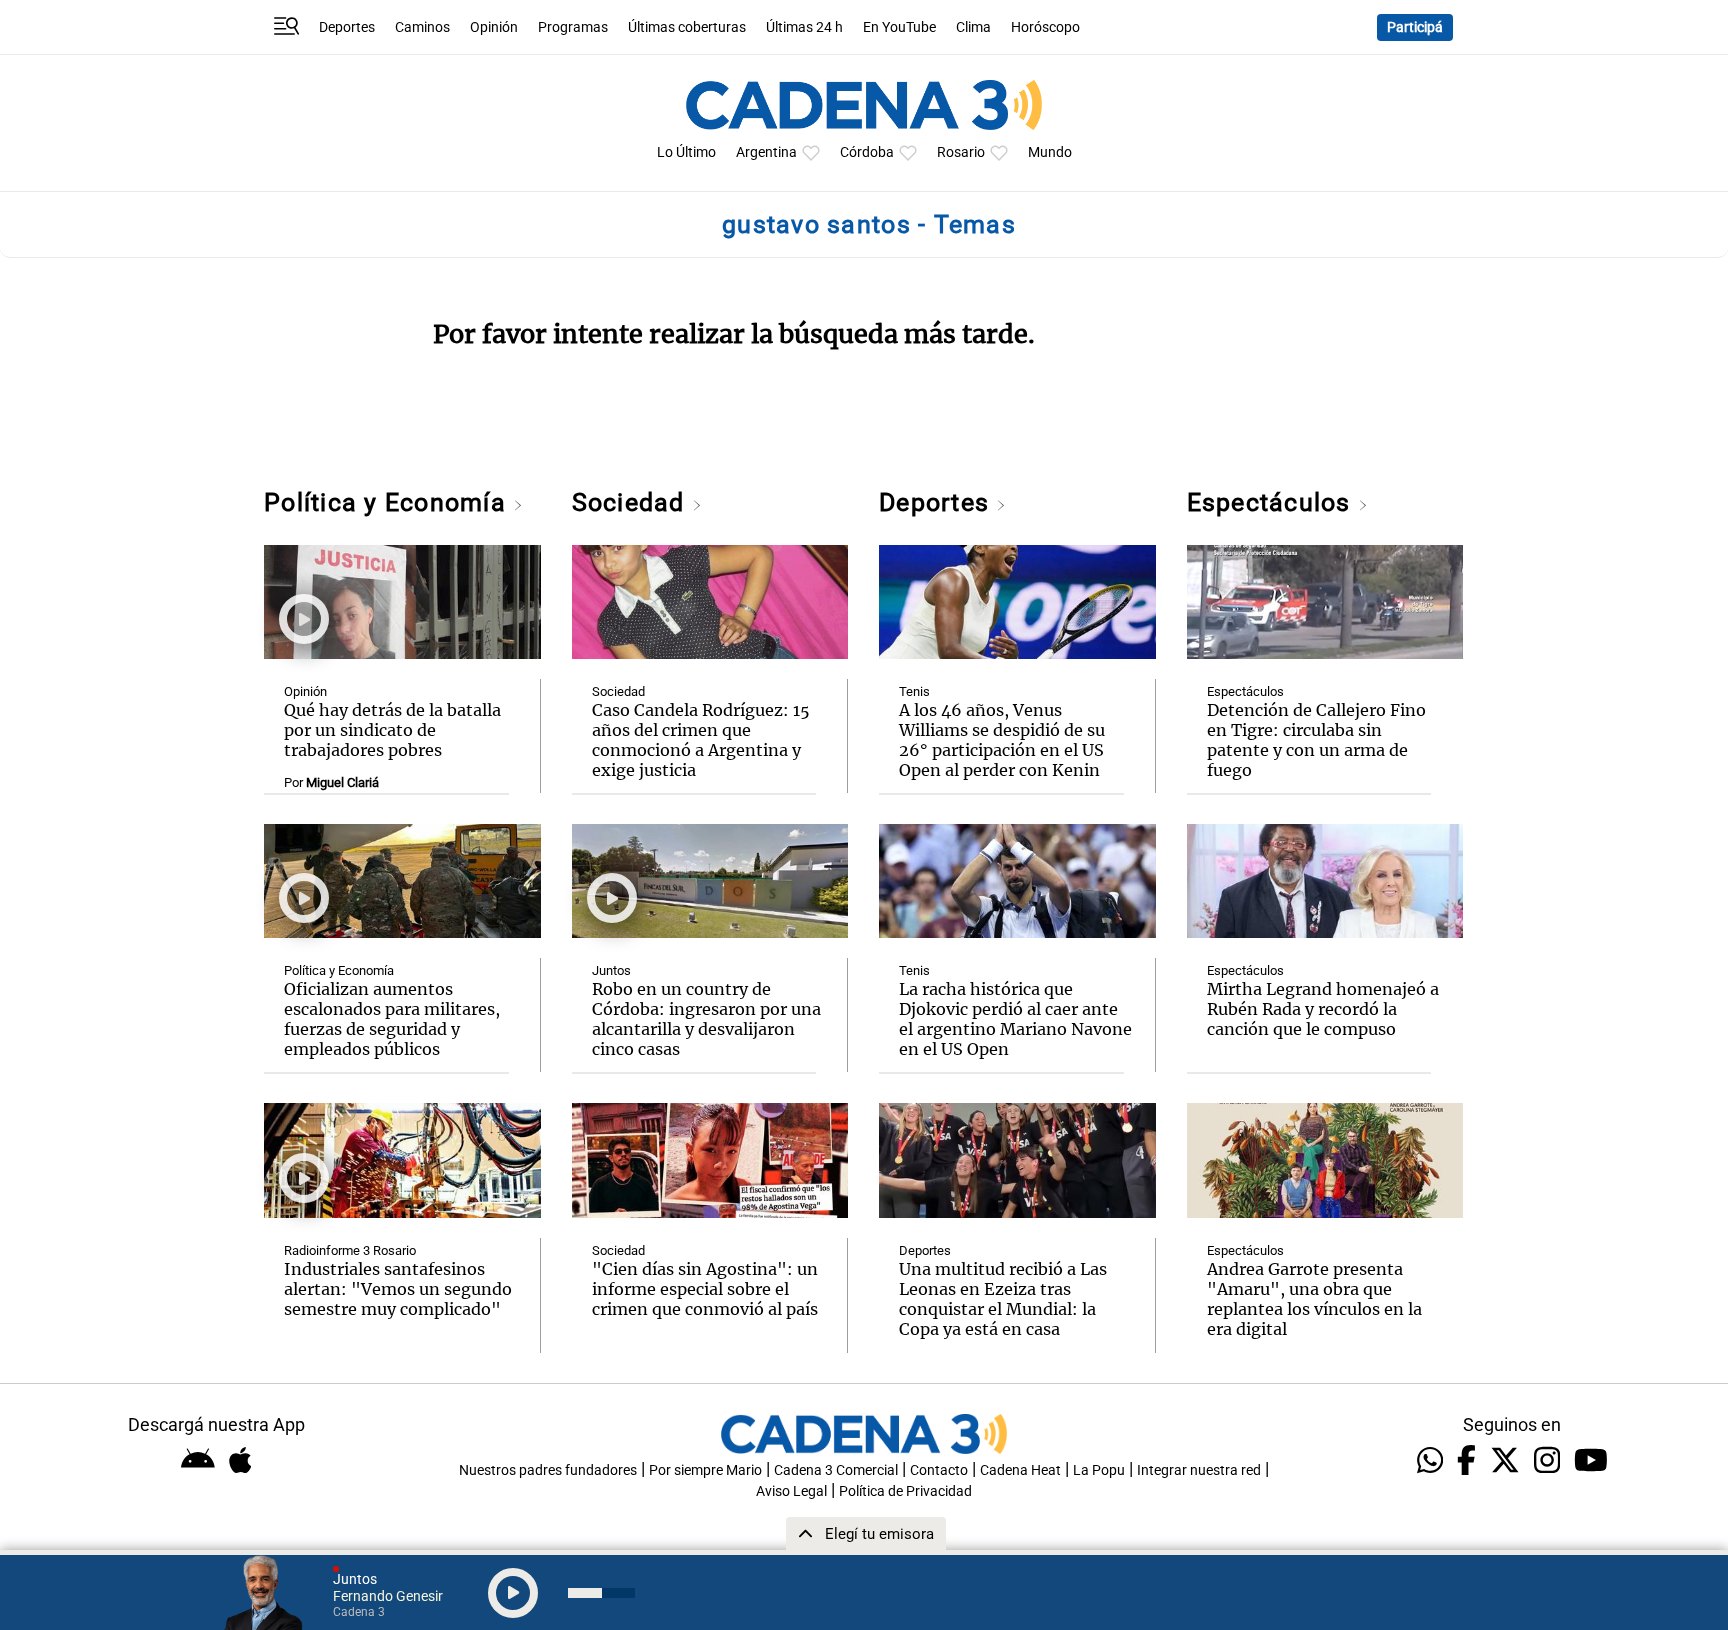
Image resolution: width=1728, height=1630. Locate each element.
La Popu (1099, 1470)
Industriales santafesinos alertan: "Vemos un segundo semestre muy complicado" (398, 1289)
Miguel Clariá (342, 782)
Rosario (961, 152)
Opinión (494, 27)
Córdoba (867, 152)
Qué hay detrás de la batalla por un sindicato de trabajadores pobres (392, 730)
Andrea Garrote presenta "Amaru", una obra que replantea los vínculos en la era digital (1314, 1299)
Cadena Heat (1020, 1470)
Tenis (914, 691)
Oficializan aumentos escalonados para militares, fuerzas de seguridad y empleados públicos (392, 1019)
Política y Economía (388, 502)
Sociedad (632, 502)
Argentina (766, 152)
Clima (973, 27)
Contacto (939, 1470)
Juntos (611, 970)
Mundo (1050, 152)
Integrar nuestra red (1199, 1470)
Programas (573, 27)
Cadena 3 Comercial (836, 1470)
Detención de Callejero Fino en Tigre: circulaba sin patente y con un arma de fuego (1316, 740)
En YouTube (899, 27)
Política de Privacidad (905, 1491)
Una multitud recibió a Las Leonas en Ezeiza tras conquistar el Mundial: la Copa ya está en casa (1003, 1299)
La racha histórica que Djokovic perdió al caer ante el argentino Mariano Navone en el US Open (1015, 1019)
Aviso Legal (791, 1491)
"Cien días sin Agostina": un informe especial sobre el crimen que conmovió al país (705, 1289)
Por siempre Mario (705, 1470)
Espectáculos (1272, 502)
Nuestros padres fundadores (548, 1470)
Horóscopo (1045, 27)
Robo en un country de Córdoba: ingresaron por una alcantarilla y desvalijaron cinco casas (706, 1019)
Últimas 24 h (804, 27)
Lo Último (686, 152)
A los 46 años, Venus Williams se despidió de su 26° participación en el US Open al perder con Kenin (1002, 740)
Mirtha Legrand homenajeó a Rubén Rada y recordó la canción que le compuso (1323, 1009)
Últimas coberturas (687, 27)
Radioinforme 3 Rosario (350, 1250)
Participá (1415, 27)
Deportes (347, 27)
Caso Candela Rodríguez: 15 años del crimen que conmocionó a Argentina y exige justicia (701, 740)
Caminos (422, 27)
